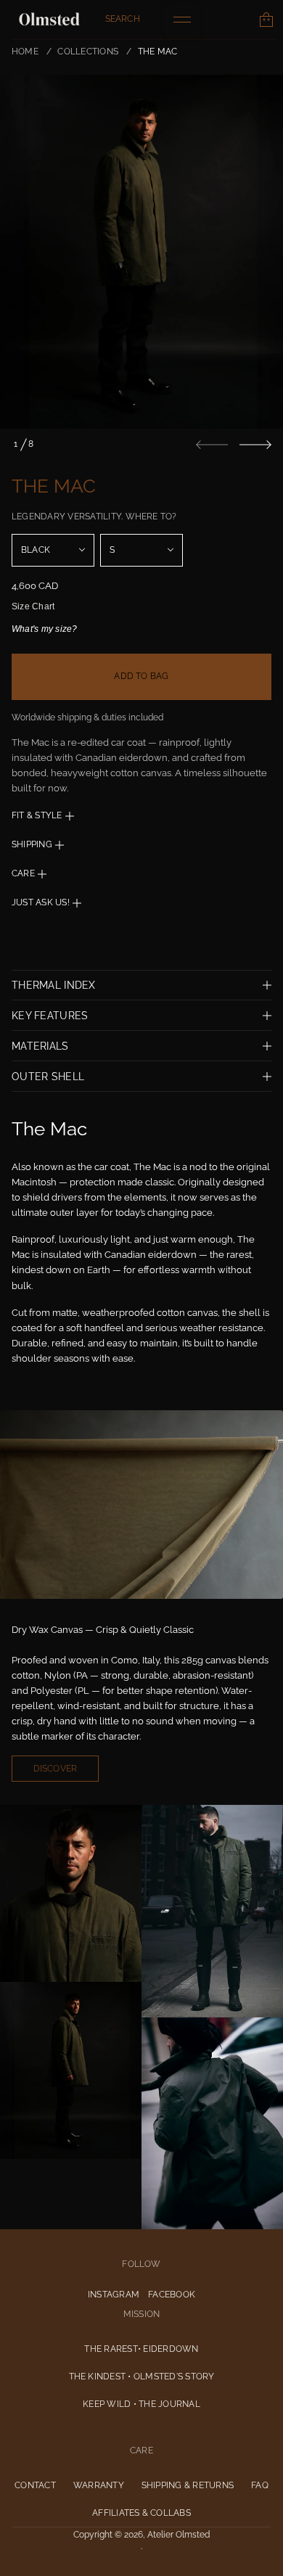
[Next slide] (255, 445)
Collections (88, 52)
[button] (123, 20)
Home (25, 52)
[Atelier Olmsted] (49, 20)
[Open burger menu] (182, 20)
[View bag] (266, 20)
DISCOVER (56, 1769)
